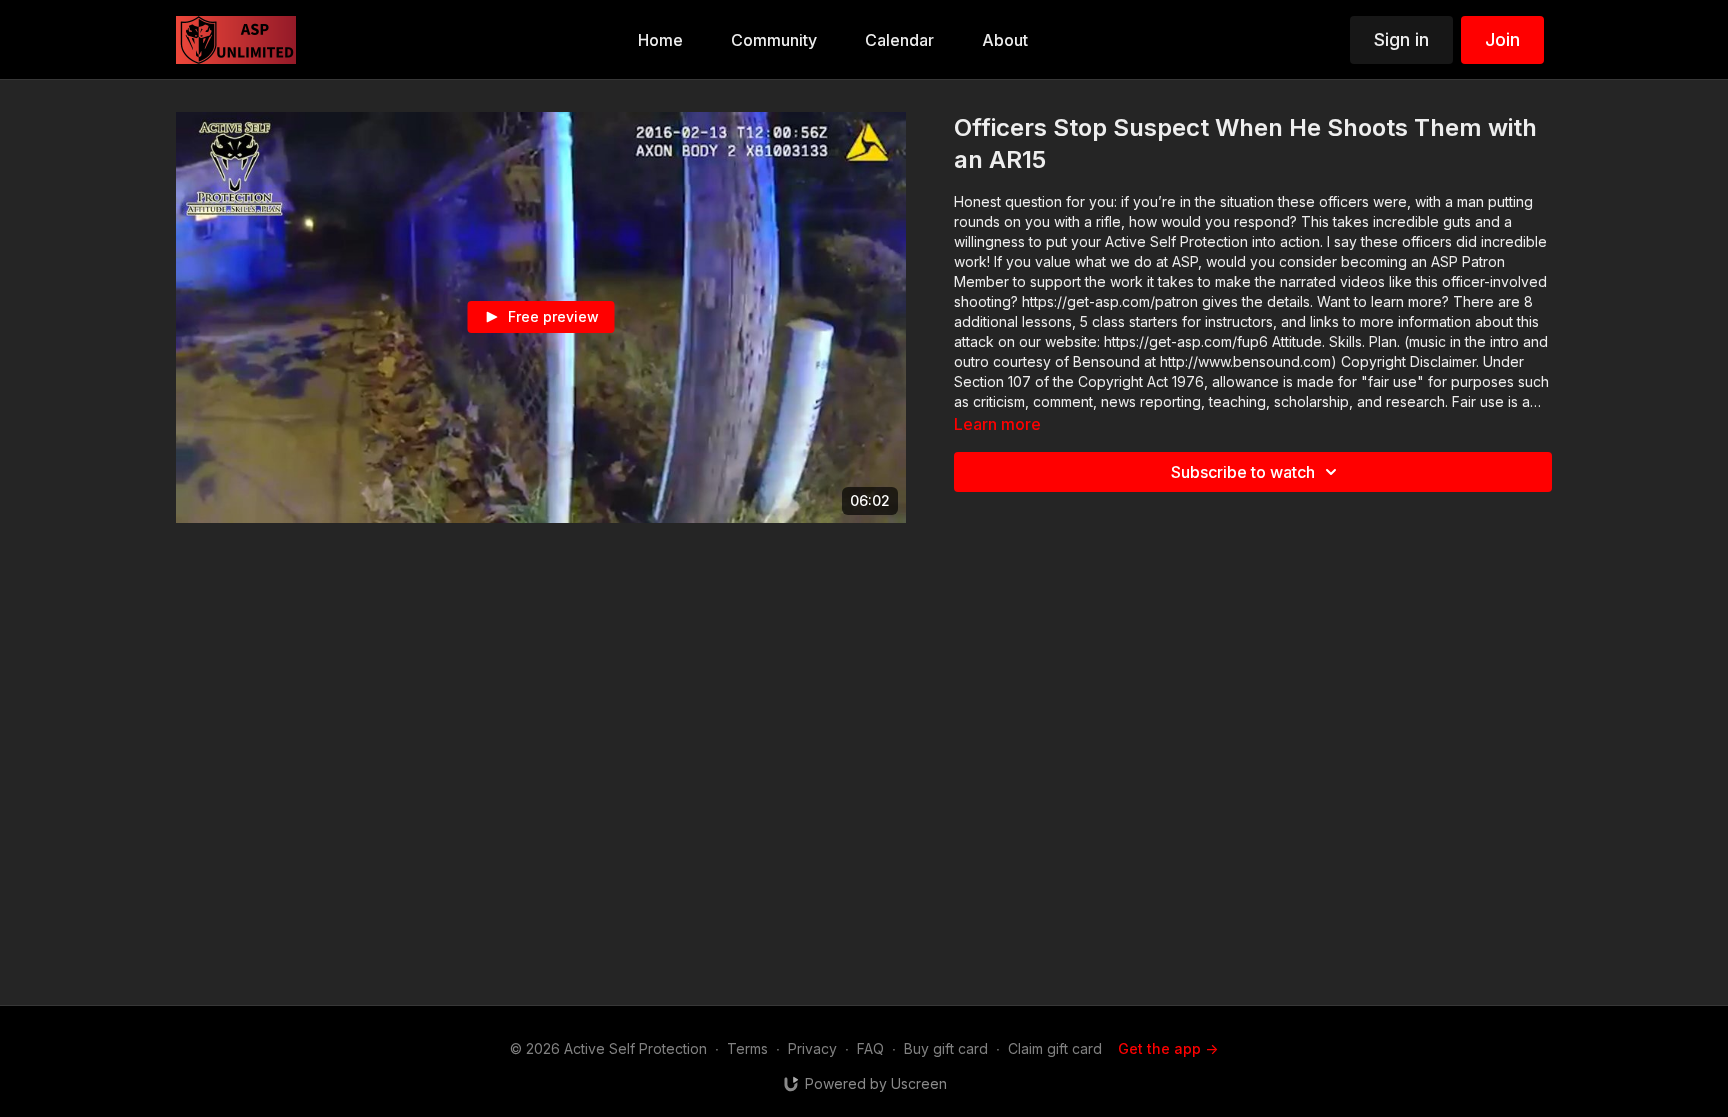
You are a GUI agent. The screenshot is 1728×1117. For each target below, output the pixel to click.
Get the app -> (1168, 1048)
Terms (747, 1048)
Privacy (812, 1048)
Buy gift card (946, 1048)
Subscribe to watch (1243, 472)
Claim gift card (1055, 1048)
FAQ (870, 1048)
